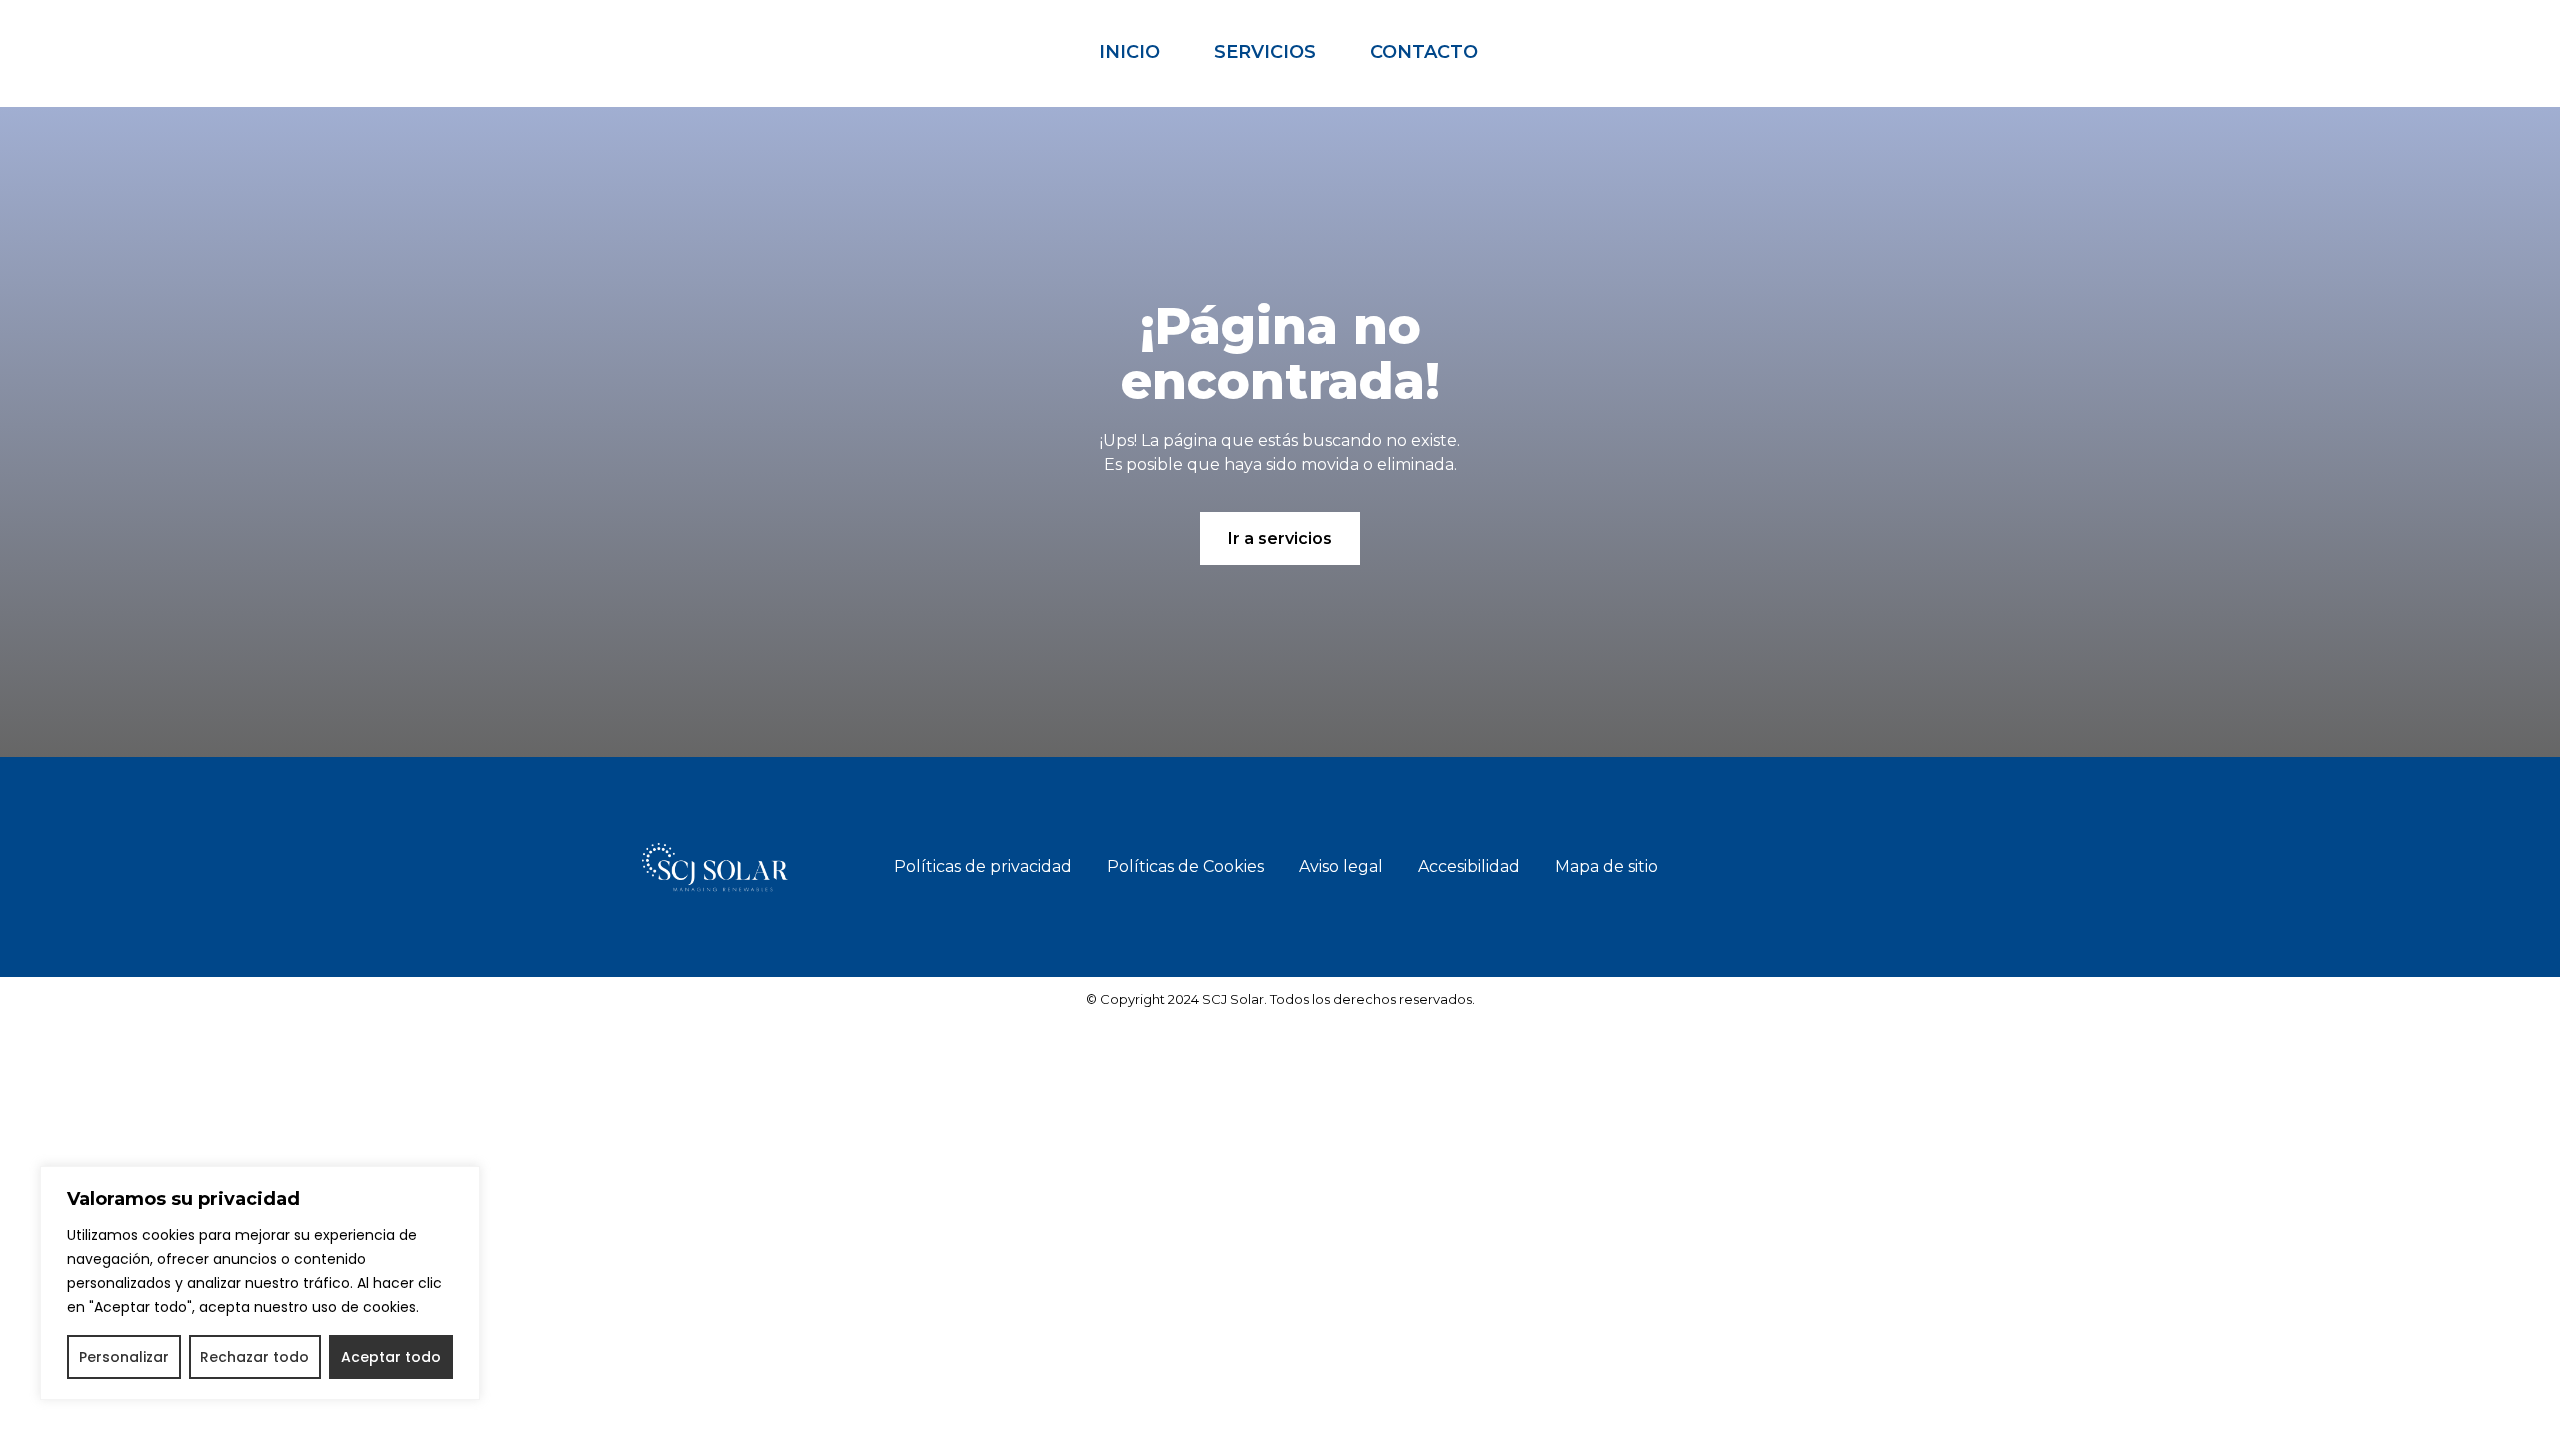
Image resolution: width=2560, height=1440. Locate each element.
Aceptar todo (391, 1357)
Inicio (1129, 52)
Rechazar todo (254, 1357)
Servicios (1265, 52)
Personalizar (124, 1357)
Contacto (1424, 52)
